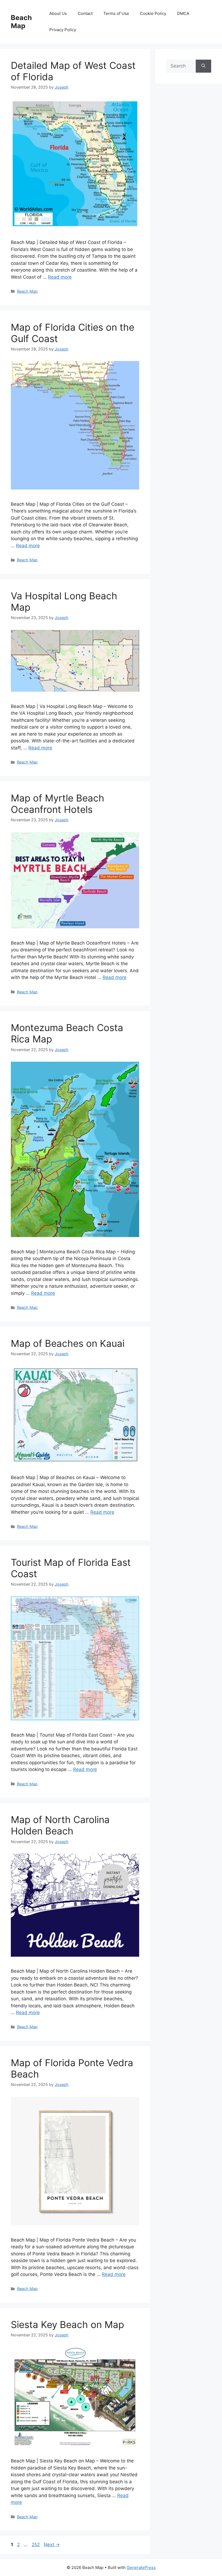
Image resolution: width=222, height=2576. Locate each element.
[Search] (203, 66)
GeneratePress (141, 2567)
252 (36, 2545)
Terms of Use (116, 13)
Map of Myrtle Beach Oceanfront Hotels (58, 804)
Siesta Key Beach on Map (67, 2324)
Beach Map (21, 22)
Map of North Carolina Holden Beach (60, 1825)
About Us (58, 13)
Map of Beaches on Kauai (68, 1343)
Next (52, 2545)
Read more (60, 277)
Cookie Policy (153, 13)
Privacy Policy (63, 30)
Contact (85, 13)
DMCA (183, 13)
